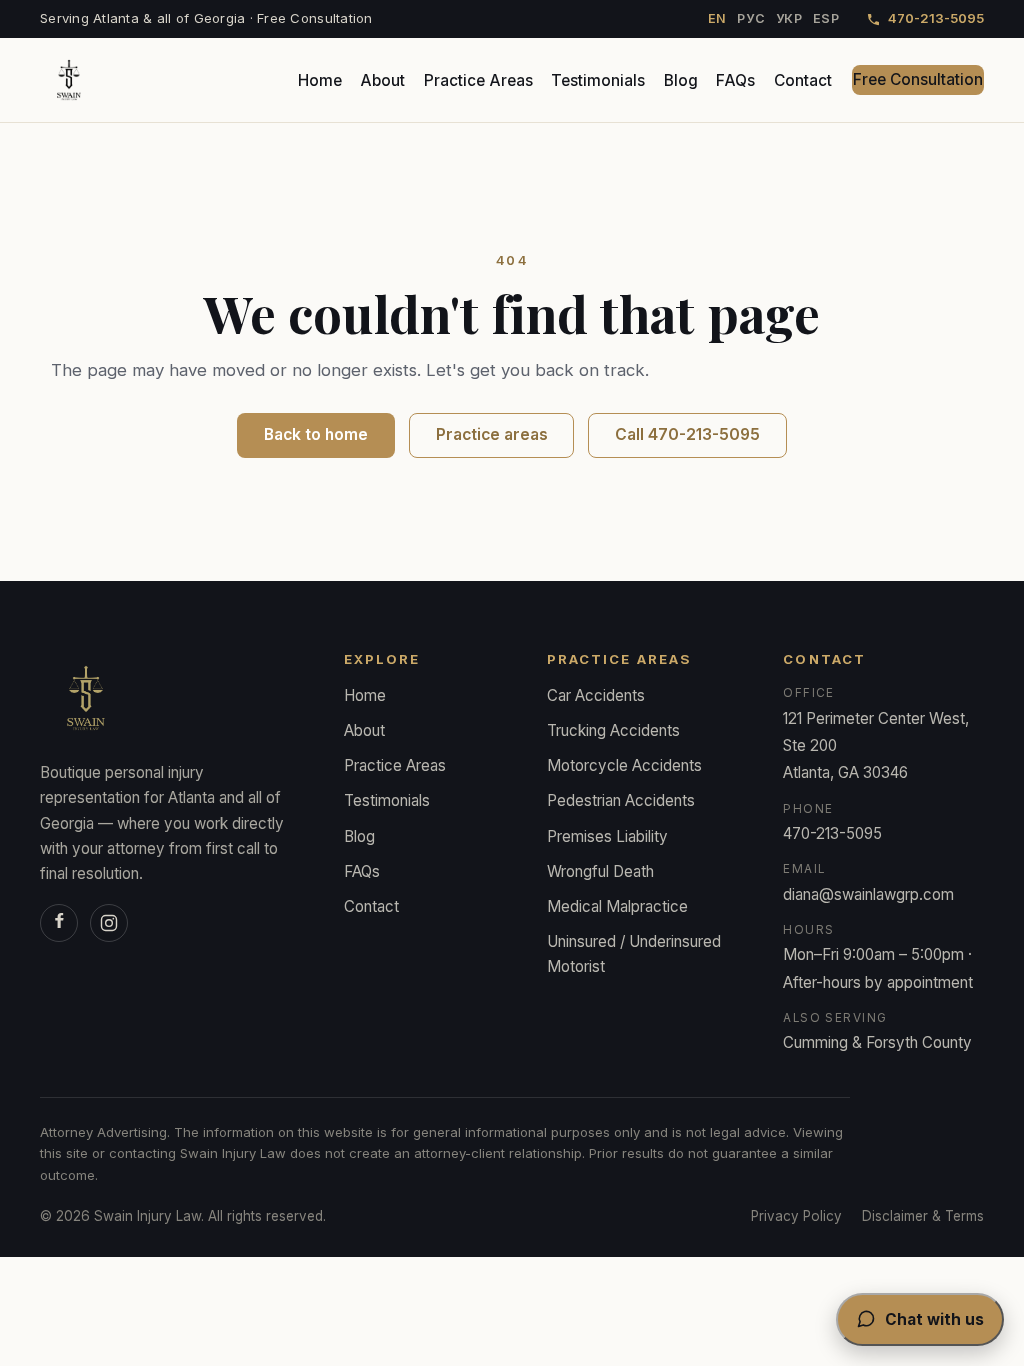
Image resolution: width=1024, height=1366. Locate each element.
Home (320, 80)
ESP (826, 18)
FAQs (735, 80)
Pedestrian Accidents (621, 800)
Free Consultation (918, 79)
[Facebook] (59, 923)
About (382, 80)
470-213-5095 (936, 18)
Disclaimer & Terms (923, 1216)
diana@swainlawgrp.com (868, 894)
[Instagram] (109, 923)
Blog (681, 80)
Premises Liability (607, 836)
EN (718, 18)
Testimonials (598, 80)
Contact (803, 80)
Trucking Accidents (613, 730)
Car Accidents (596, 695)
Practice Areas (478, 80)
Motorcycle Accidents (624, 765)
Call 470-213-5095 (687, 434)
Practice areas (492, 434)
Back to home (316, 434)
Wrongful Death (600, 871)
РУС (751, 18)
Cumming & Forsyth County (877, 1042)
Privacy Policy (796, 1216)
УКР (789, 18)
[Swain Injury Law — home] (69, 80)
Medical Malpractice (617, 906)
